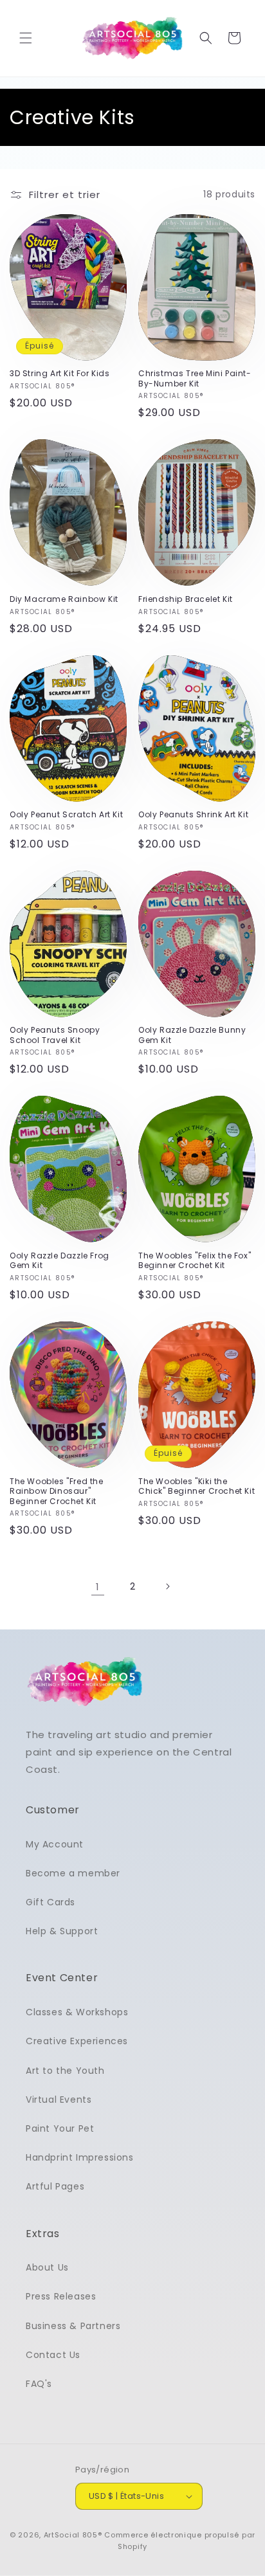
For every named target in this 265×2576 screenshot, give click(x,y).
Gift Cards (50, 1902)
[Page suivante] (167, 1586)
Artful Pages (55, 2186)
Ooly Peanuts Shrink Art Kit (193, 815)
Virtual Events (59, 2100)
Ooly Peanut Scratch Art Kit (66, 815)
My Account (55, 1844)
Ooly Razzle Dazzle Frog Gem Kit (59, 1261)
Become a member (73, 1873)
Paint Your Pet (60, 2128)
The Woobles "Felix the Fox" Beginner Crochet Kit (195, 1261)
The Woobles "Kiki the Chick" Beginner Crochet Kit (196, 1486)
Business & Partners (73, 2326)
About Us (47, 2267)
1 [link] (98, 1587)
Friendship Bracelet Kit (186, 599)
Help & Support (62, 1931)
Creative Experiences (77, 2041)
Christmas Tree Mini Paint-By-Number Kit (195, 378)
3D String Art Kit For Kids (60, 374)
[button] (26, 38)
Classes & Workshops (77, 2012)
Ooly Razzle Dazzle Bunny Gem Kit (192, 1035)
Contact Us (53, 2355)
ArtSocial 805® (73, 2535)
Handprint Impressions (80, 2157)
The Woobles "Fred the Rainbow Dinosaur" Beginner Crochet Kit (57, 1492)
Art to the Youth (65, 2071)
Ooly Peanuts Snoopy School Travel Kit (55, 1035)
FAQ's (39, 2384)
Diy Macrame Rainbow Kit (64, 599)
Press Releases (61, 2296)
